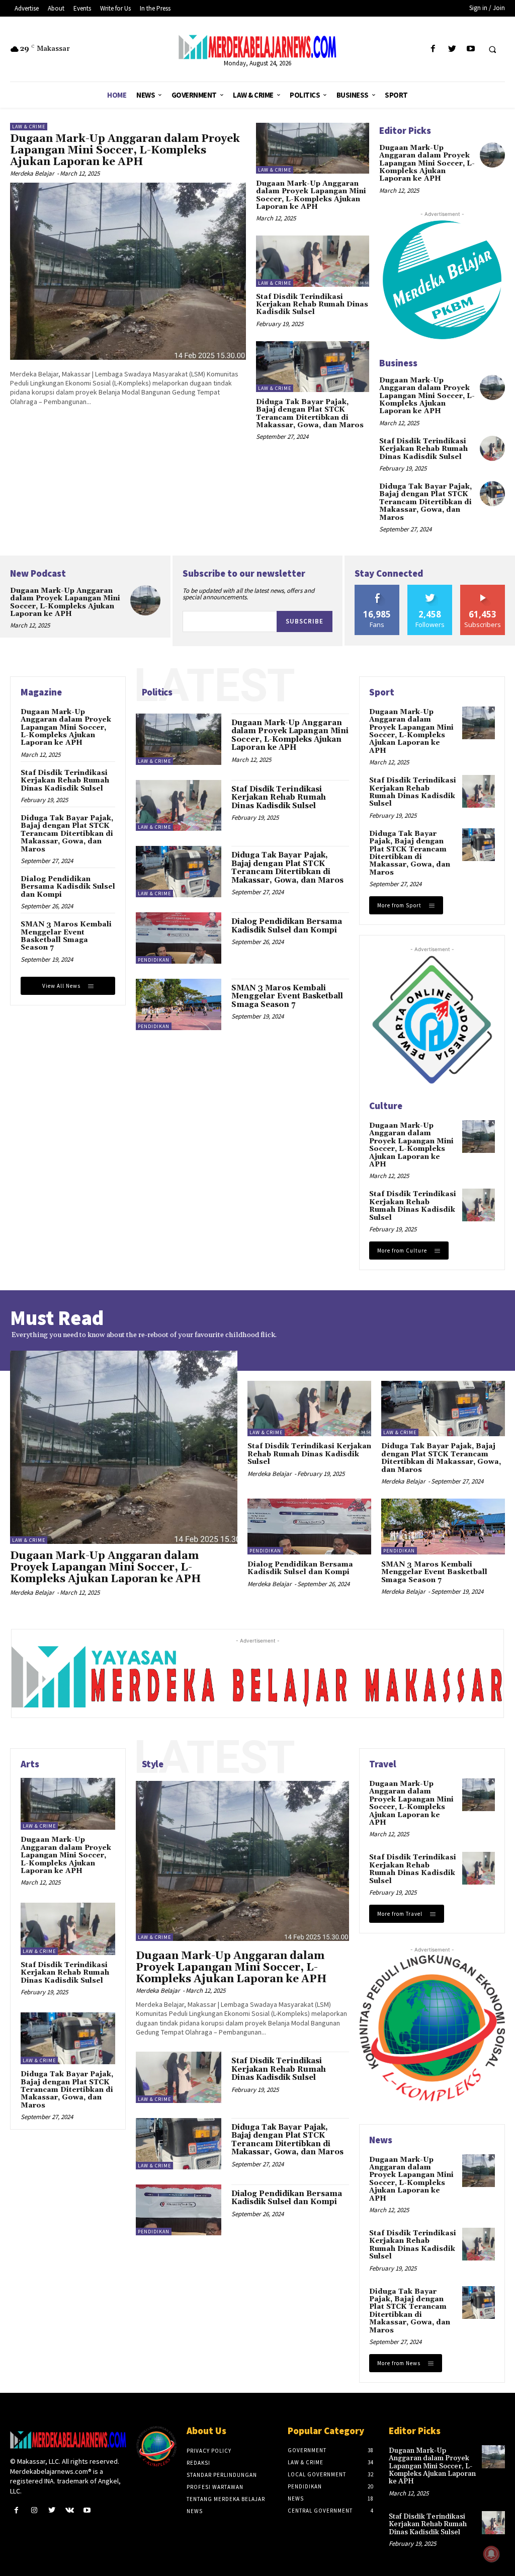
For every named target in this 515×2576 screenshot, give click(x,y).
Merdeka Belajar (32, 173)
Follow (430, 589)
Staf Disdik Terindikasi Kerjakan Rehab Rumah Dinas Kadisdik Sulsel (312, 305)
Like (377, 589)
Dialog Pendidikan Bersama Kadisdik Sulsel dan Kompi (68, 887)
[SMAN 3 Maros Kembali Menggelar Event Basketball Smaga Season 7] (179, 1004)
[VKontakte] (70, 2510)
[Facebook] (433, 49)
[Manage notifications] (491, 2554)
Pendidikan (154, 960)
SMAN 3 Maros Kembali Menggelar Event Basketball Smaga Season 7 (66, 936)
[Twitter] (452, 49)
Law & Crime (29, 127)
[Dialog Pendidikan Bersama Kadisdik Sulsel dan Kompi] (179, 938)
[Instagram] (34, 2510)
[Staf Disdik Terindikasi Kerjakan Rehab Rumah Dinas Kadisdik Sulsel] (313, 261)
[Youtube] (470, 49)
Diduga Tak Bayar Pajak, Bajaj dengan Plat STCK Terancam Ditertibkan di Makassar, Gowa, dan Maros (310, 414)
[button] (492, 49)
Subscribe (305, 621)
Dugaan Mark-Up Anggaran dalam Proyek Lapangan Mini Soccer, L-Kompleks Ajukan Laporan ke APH (125, 150)
